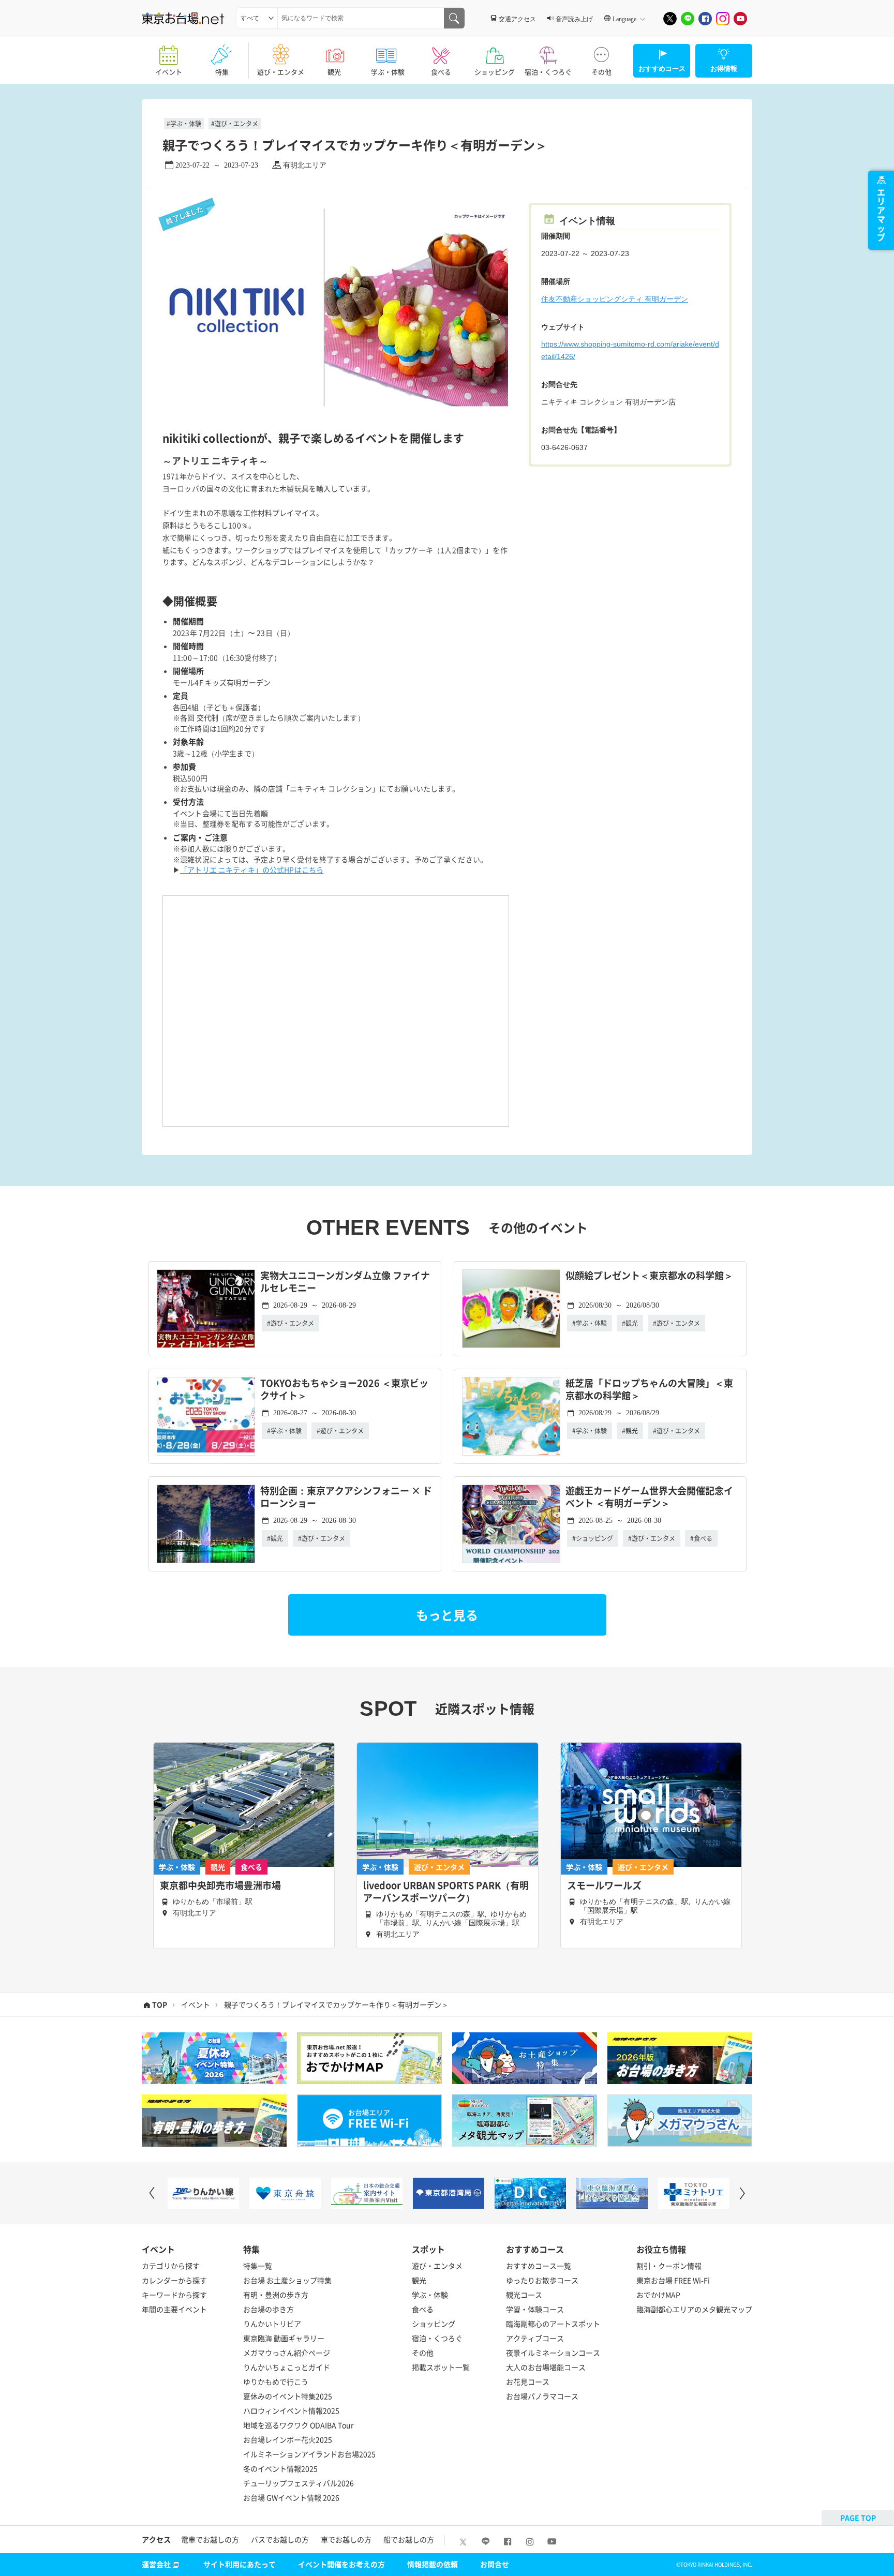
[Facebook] (705, 19)
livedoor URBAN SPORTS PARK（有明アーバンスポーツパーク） (446, 1892)
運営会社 (156, 2564)
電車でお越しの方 (210, 2539)
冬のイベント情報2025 (280, 2468)
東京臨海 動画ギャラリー (284, 2338)
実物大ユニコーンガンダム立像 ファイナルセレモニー (345, 1282)
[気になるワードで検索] (454, 18)
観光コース (524, 2295)
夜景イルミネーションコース (553, 2353)
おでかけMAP (658, 2295)
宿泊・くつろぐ (548, 72)
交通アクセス (517, 19)
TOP (160, 2004)
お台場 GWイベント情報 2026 (291, 2497)
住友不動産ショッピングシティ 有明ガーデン (615, 299)
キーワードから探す (174, 2295)
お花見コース (528, 2382)
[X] (670, 19)
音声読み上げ (574, 19)
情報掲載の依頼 (433, 2564)
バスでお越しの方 (280, 2539)
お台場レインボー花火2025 (288, 2439)
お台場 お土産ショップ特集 (287, 2280)
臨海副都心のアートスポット (553, 2324)
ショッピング (495, 72)
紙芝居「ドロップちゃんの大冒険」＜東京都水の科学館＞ (649, 1390)
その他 (601, 72)
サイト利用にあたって (240, 2564)
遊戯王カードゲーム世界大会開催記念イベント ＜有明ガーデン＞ (649, 1497)
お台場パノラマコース (542, 2396)
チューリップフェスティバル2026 (299, 2483)
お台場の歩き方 (269, 2309)
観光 (334, 72)
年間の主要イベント (174, 2309)
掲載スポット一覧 (441, 2367)
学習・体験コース (535, 2309)
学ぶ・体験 (388, 72)
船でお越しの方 (409, 2539)
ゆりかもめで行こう (276, 2382)
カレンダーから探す (174, 2280)
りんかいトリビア (272, 2324)
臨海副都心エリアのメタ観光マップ (694, 2309)
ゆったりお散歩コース (542, 2280)
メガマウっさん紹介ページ (287, 2353)
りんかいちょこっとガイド (287, 2367)
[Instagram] (723, 19)
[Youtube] (740, 19)
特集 (222, 72)
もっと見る (447, 1615)
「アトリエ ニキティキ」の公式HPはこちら (252, 870)
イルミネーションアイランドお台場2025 (309, 2454)
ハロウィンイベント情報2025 (291, 2410)
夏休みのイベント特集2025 (288, 2396)
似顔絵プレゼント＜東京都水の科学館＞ (649, 1276)
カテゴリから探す (171, 2266)
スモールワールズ (604, 1885)
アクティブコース (535, 2338)
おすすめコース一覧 (539, 2266)
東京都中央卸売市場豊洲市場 (220, 1885)
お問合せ (495, 2564)
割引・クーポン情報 (669, 2266)
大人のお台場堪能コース (546, 2367)
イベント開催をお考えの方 (341, 2564)
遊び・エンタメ (281, 72)
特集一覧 (258, 2266)
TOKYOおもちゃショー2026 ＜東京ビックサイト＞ (344, 1390)
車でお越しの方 (346, 2539)
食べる (441, 72)
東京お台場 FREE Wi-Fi (673, 2280)
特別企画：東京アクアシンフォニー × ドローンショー (346, 1497)
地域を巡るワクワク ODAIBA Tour (298, 2425)
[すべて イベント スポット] (257, 18)
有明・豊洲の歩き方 (276, 2295)
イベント (169, 72)
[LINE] (688, 19)
